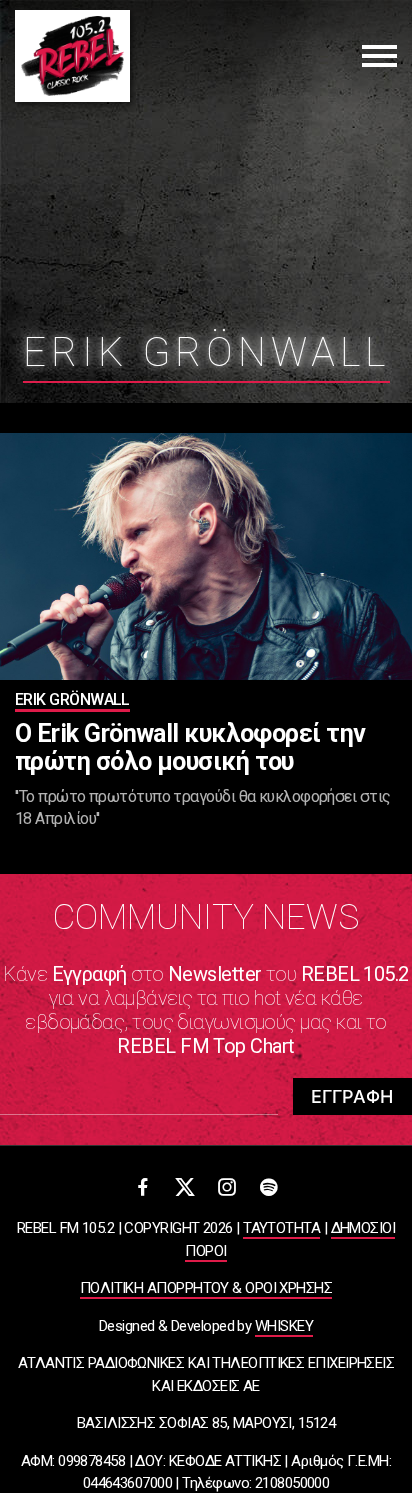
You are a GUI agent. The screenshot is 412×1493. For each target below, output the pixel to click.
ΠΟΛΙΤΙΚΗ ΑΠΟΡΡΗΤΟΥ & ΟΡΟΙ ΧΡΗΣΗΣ (206, 1288)
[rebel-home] (72, 56)
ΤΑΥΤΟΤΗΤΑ (281, 1228)
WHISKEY (284, 1326)
